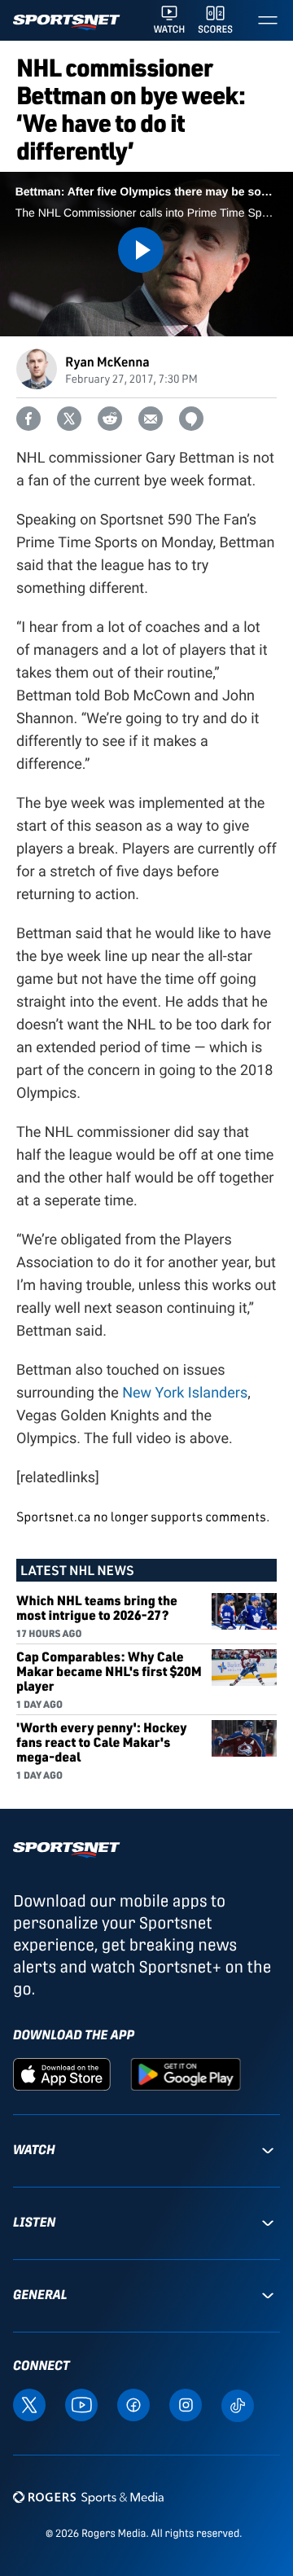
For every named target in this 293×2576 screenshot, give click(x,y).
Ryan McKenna (107, 361)
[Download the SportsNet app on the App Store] (62, 2073)
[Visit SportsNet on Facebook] (133, 2404)
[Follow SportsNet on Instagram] (186, 2404)
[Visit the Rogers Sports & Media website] (88, 2497)
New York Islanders (185, 1393)
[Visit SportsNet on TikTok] (238, 2405)
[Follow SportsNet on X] (29, 2404)
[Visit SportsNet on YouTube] (81, 2404)
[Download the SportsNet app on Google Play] (186, 2073)
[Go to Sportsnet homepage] (66, 22)
